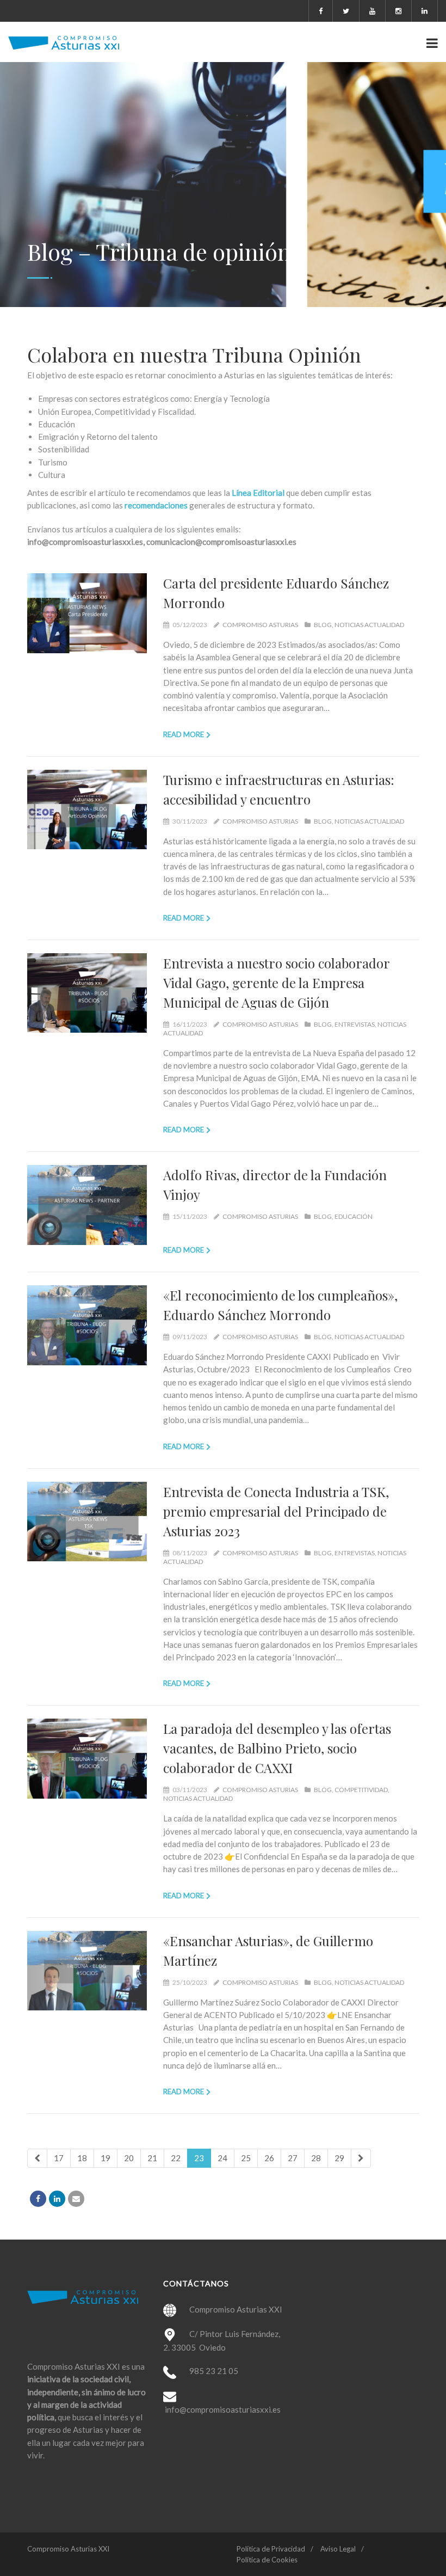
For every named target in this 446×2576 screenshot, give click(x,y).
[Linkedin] (57, 2199)
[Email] (76, 2199)
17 (59, 2158)
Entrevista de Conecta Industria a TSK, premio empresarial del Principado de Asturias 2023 (276, 1511)
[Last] (361, 2158)
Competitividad (361, 1790)
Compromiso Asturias (260, 625)
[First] (37, 2158)
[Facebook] (38, 2199)
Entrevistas (355, 1024)
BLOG (323, 625)
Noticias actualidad (369, 625)
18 (82, 2158)
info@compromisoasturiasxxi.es (223, 2409)
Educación (354, 1216)
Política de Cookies (267, 2560)
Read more (184, 734)
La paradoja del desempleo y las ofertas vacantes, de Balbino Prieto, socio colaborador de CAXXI (277, 1748)
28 (316, 2158)
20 (129, 2158)
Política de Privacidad (271, 2549)
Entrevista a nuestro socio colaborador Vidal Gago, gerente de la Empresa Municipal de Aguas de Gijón (276, 983)
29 (339, 2158)
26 (269, 2158)
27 (293, 2158)
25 (246, 2158)
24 (222, 2158)
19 (106, 2158)
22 (176, 2158)
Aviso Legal (338, 2549)
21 (152, 2158)
